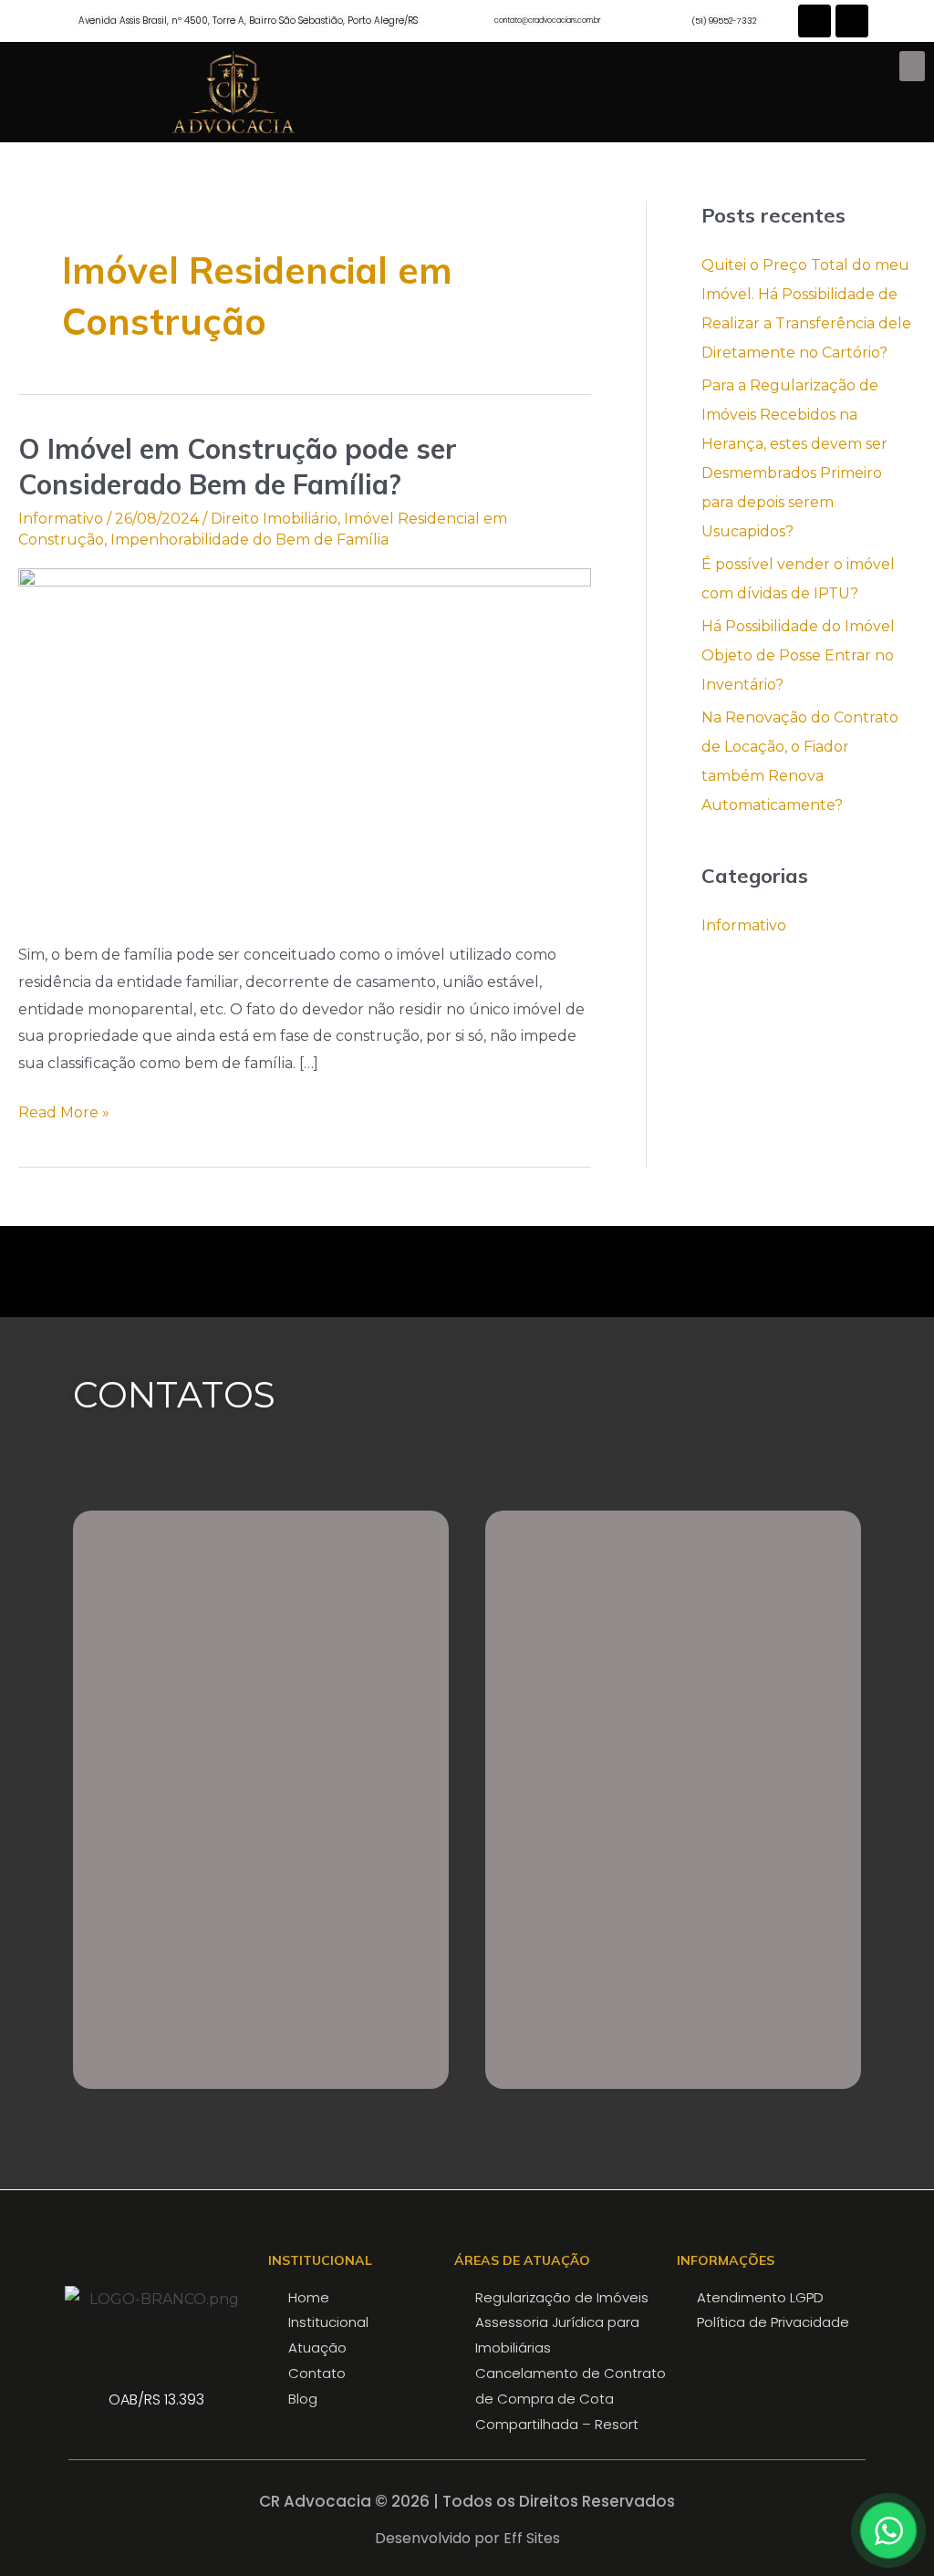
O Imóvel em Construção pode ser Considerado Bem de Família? (238, 467)
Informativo (61, 519)
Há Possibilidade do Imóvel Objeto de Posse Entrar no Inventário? (798, 655)
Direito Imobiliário (274, 519)
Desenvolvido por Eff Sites (467, 2538)
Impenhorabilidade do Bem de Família (249, 540)
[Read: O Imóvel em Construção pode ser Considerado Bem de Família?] (305, 743)
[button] (912, 66)
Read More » (64, 1110)
